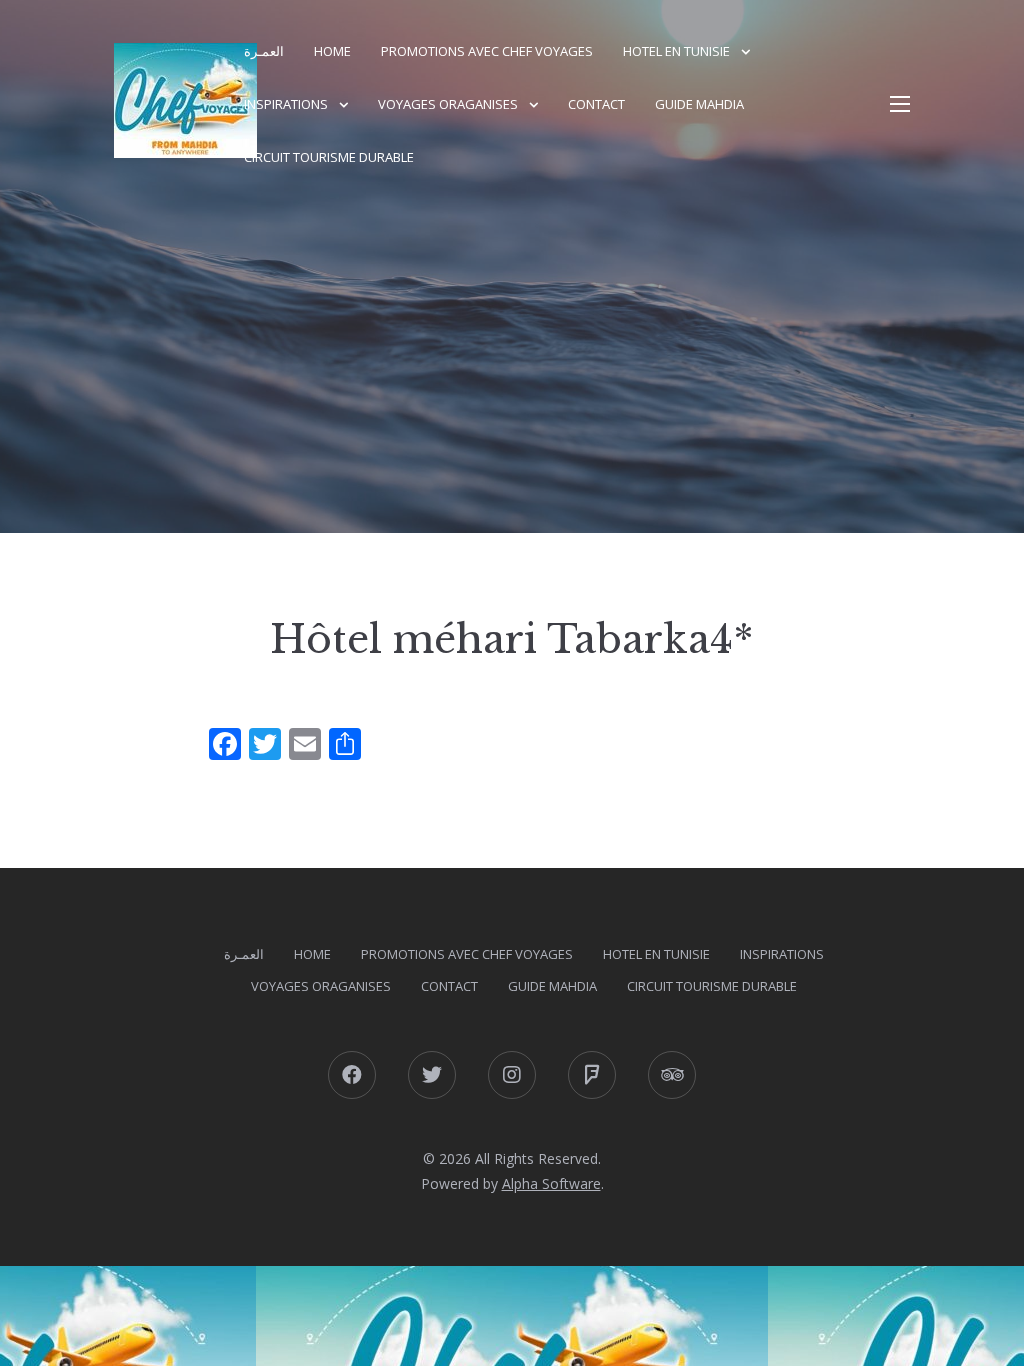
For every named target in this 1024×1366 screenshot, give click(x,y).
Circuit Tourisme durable (329, 157)
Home (332, 51)
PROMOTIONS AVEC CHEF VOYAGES (487, 51)
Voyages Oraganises (448, 104)
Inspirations (286, 104)
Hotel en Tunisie (676, 51)
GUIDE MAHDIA (699, 104)
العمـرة (264, 51)
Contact (596, 104)
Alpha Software (551, 1183)
